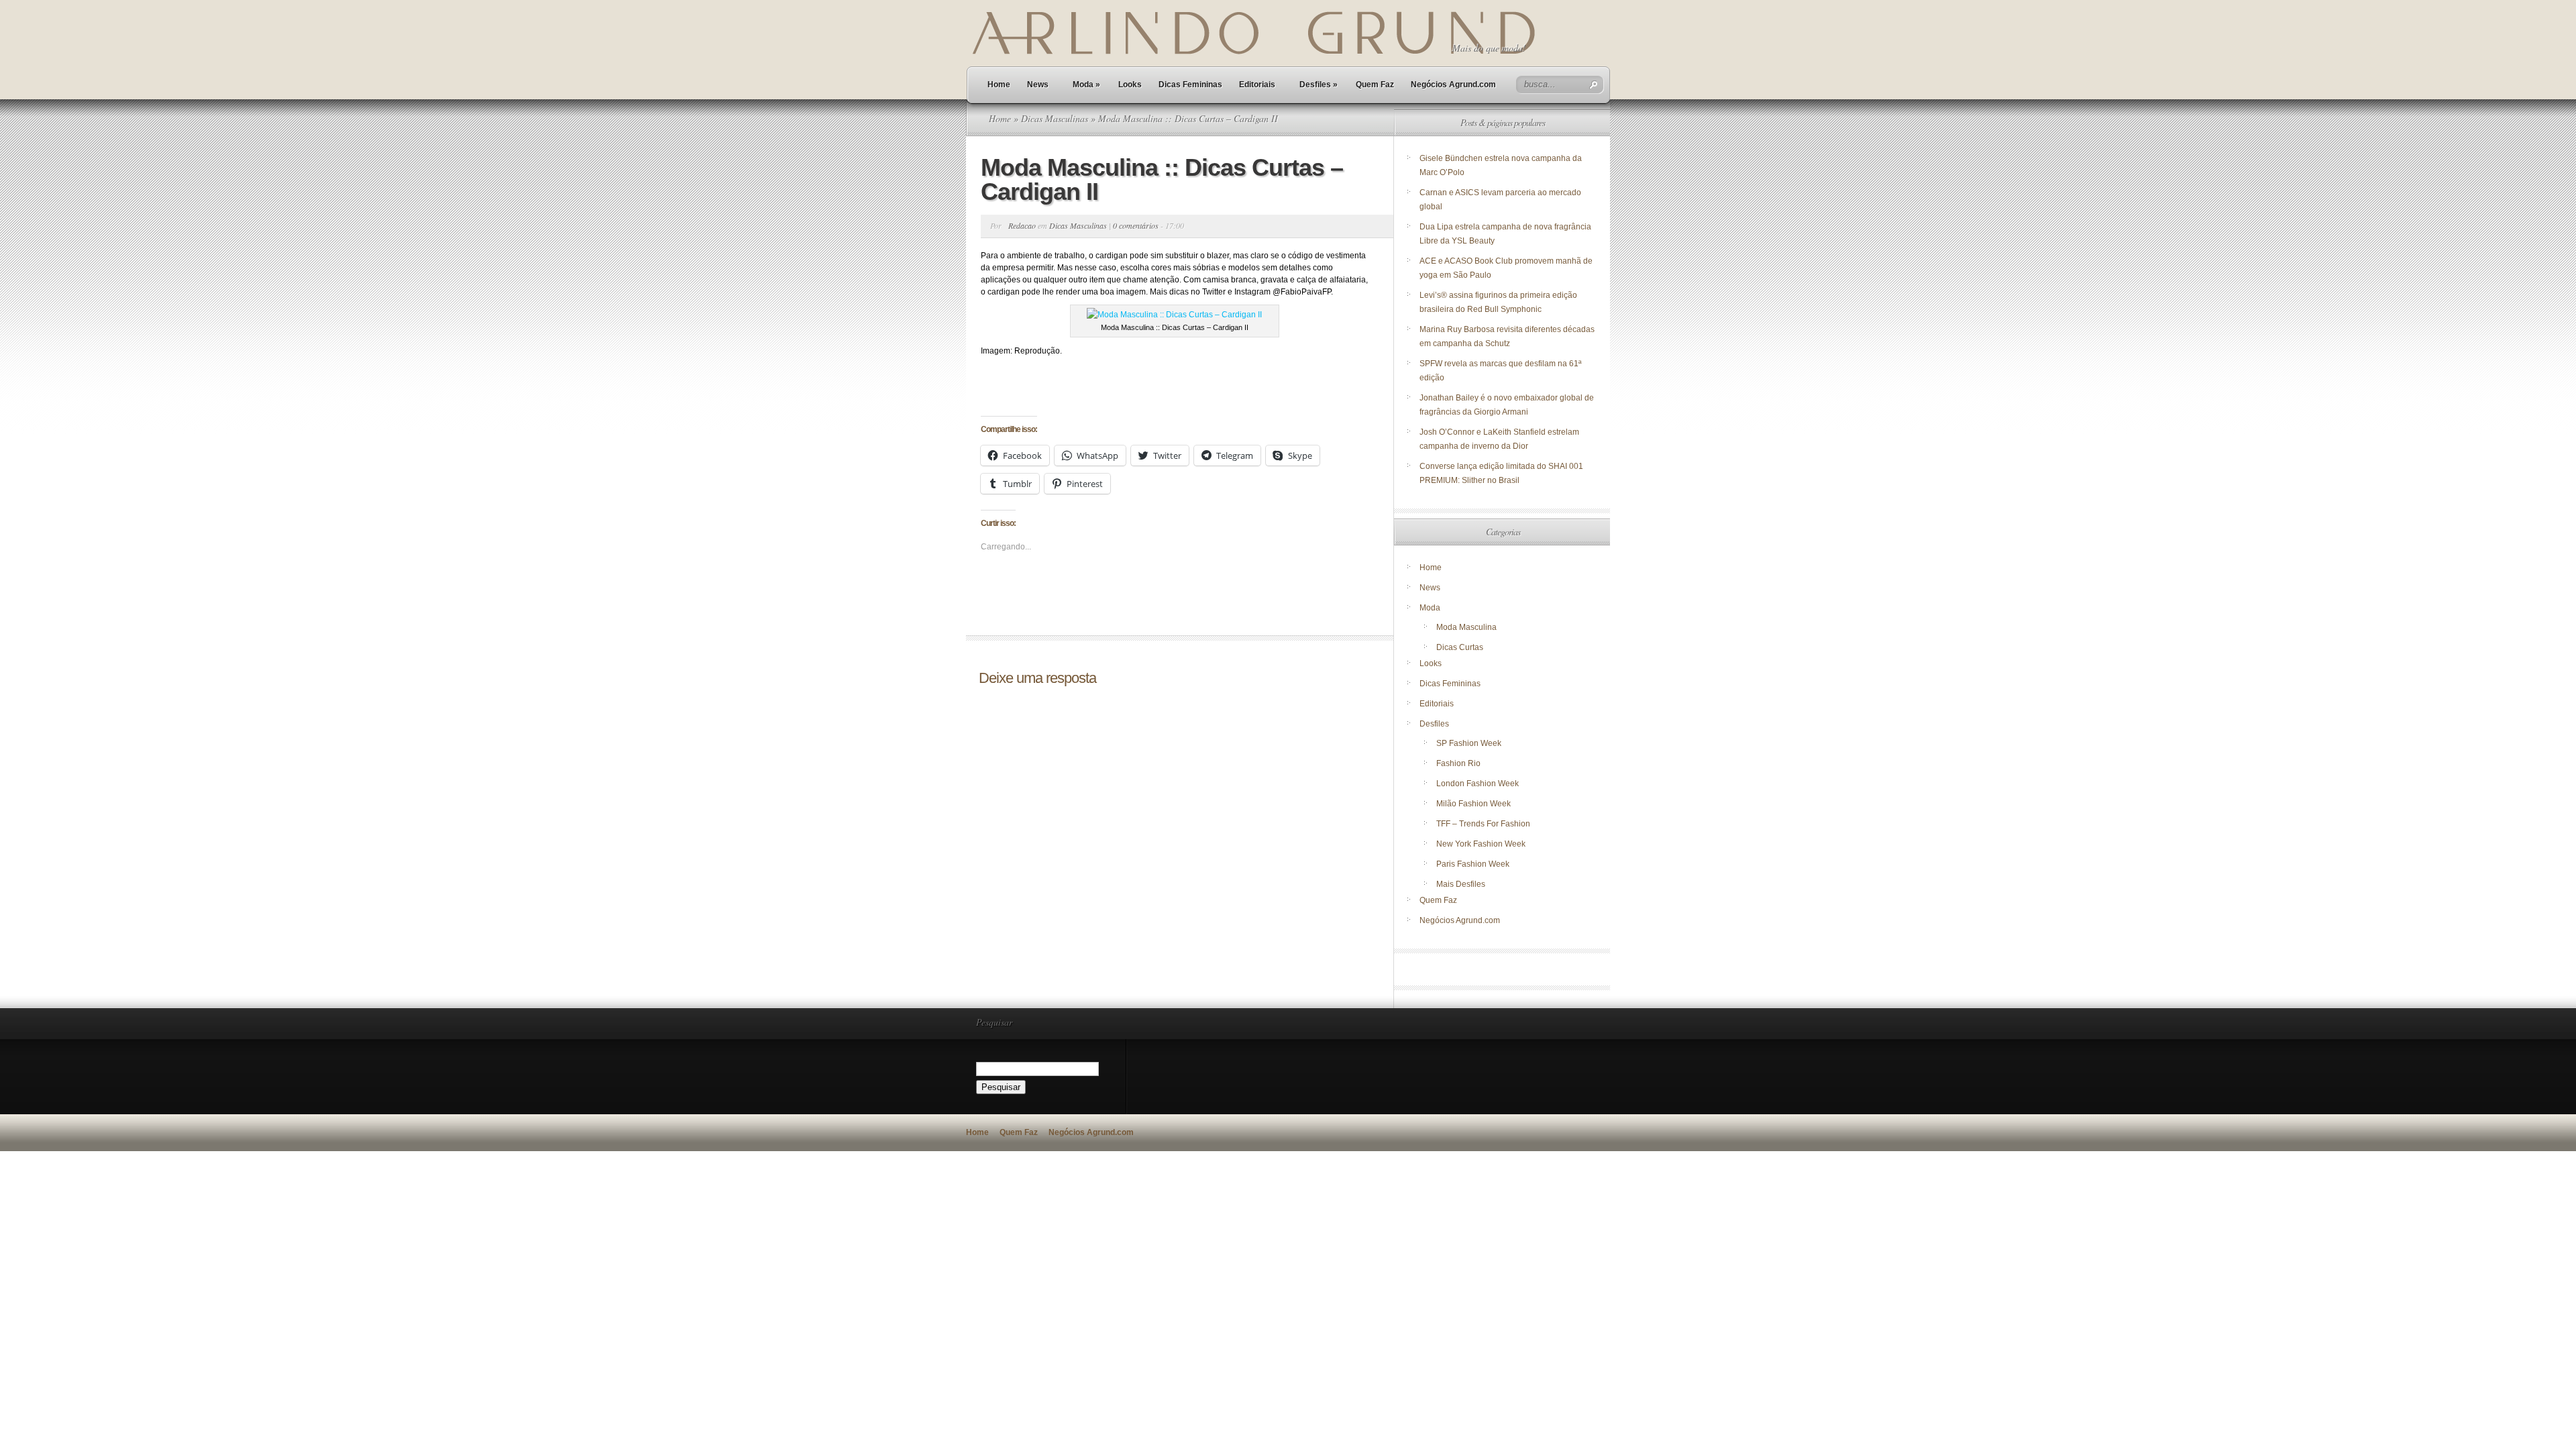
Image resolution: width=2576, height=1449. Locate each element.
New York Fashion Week (1481, 844)
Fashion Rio (1458, 763)
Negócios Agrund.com (1453, 85)
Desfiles (1319, 85)
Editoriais (1257, 85)
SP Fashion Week (1469, 743)
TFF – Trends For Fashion (1483, 824)
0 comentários (1136, 225)
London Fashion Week (1478, 784)
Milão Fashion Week (1473, 804)
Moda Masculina (1466, 627)
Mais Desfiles (1461, 884)
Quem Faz (1375, 85)
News (1038, 85)
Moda (1086, 85)
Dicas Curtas (1460, 647)
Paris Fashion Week (1473, 864)
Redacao (1022, 225)
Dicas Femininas (1190, 85)
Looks (1130, 85)
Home (999, 85)
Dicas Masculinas (1055, 118)
